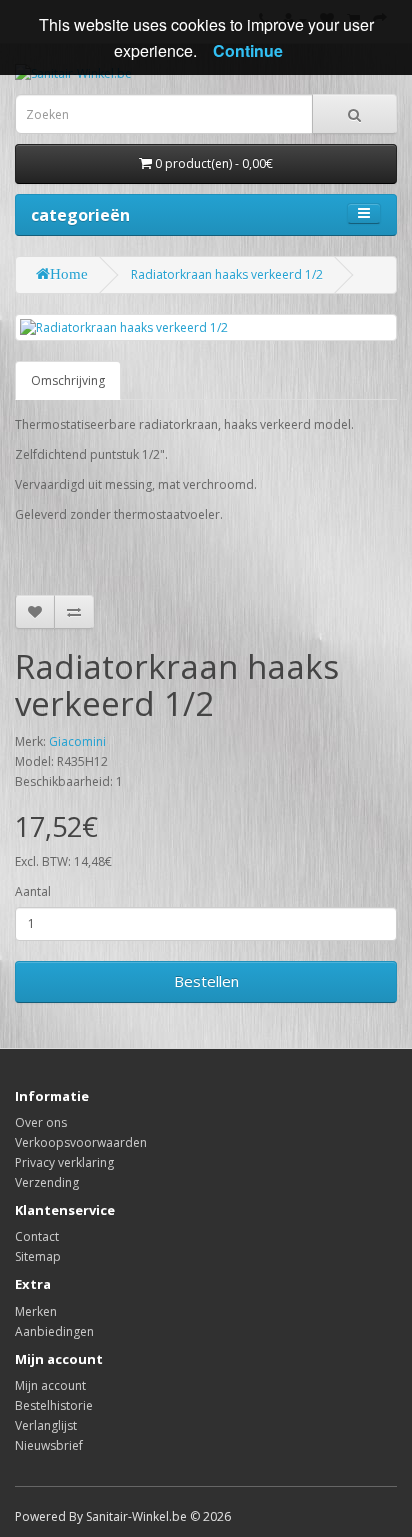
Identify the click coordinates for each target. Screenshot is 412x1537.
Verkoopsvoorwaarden (81, 1142)
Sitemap (38, 1256)
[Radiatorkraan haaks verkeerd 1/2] (206, 327)
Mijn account (50, 1385)
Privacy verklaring (64, 1162)
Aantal (33, 891)
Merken (36, 1311)
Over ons (41, 1122)
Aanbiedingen (54, 1331)
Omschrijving (68, 380)
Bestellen (206, 981)
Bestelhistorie (54, 1405)
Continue (248, 50)
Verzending (47, 1182)
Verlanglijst (46, 1425)
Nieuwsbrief (49, 1445)
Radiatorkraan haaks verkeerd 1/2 (227, 274)
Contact (37, 1236)
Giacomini (77, 741)
